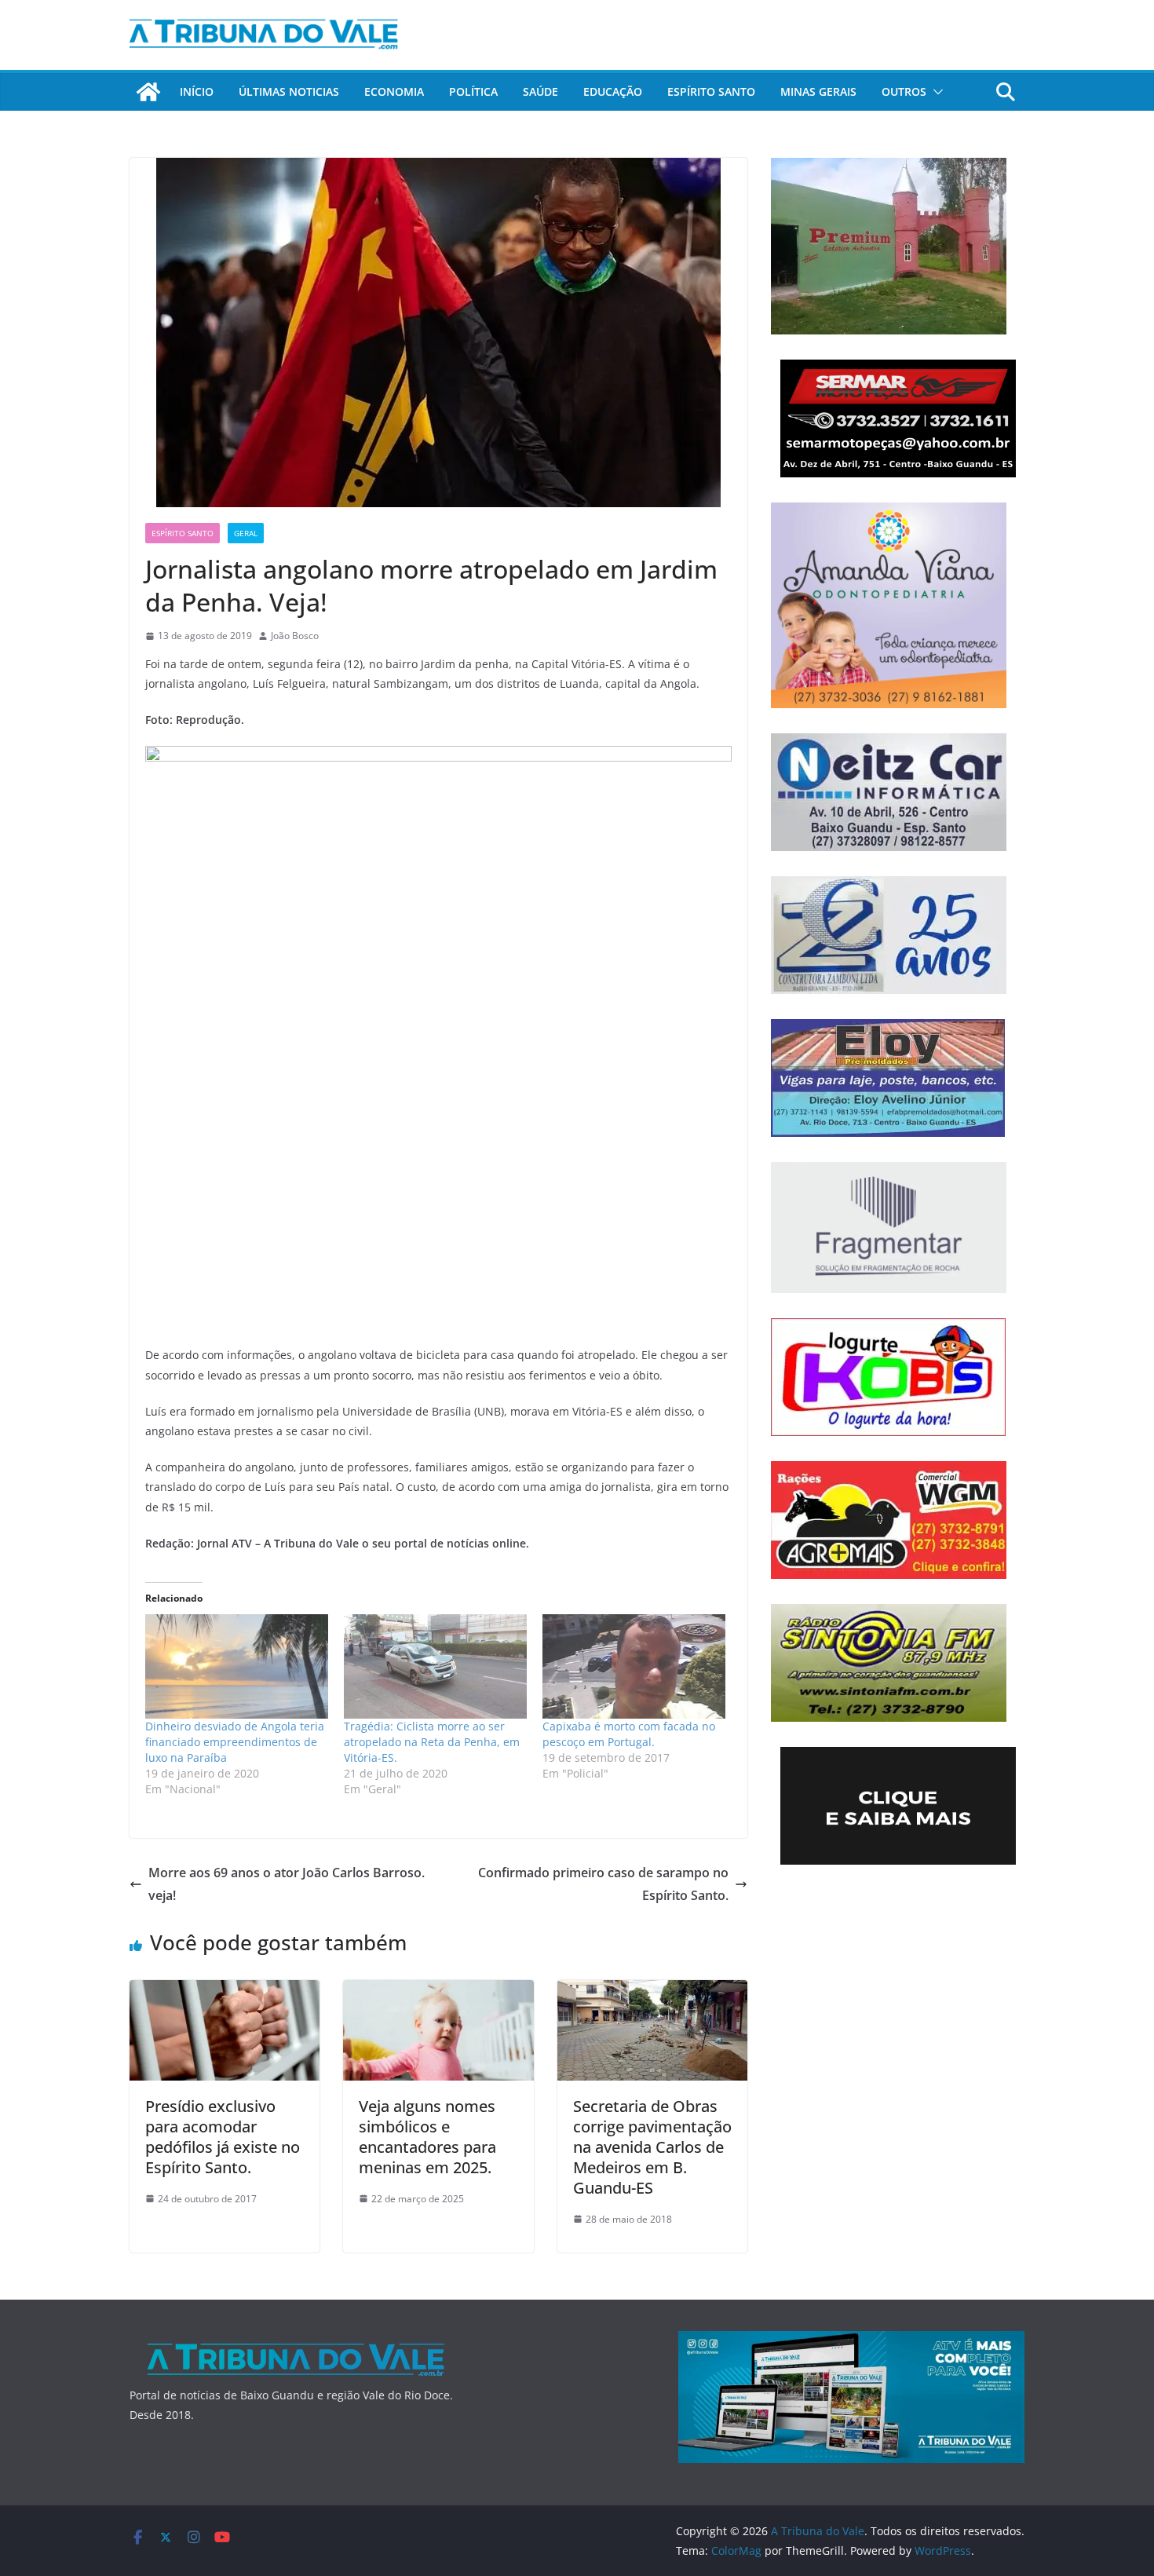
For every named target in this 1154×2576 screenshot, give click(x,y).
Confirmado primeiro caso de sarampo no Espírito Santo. (603, 1884)
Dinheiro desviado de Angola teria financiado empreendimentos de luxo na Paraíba (235, 1742)
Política (473, 91)
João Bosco (295, 636)
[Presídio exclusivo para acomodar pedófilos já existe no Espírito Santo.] (225, 1991)
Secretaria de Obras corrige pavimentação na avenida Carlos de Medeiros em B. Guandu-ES (652, 2147)
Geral (246, 533)
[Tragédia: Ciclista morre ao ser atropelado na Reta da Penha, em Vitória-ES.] (435, 1666)
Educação (613, 91)
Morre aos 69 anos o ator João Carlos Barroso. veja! (287, 1884)
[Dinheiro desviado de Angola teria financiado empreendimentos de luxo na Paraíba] (237, 1666)
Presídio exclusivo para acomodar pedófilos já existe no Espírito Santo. (223, 2137)
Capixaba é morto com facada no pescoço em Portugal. (629, 1734)
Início (197, 91)
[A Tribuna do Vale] (148, 92)
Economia (394, 91)
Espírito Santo (711, 91)
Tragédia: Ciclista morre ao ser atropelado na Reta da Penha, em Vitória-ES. (432, 1742)
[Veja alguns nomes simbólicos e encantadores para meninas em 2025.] (438, 1991)
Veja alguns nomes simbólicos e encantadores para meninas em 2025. (427, 2137)
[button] (935, 92)
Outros (904, 91)
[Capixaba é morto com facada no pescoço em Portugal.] (634, 1666)
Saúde (540, 91)
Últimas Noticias (289, 91)
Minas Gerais (818, 91)
